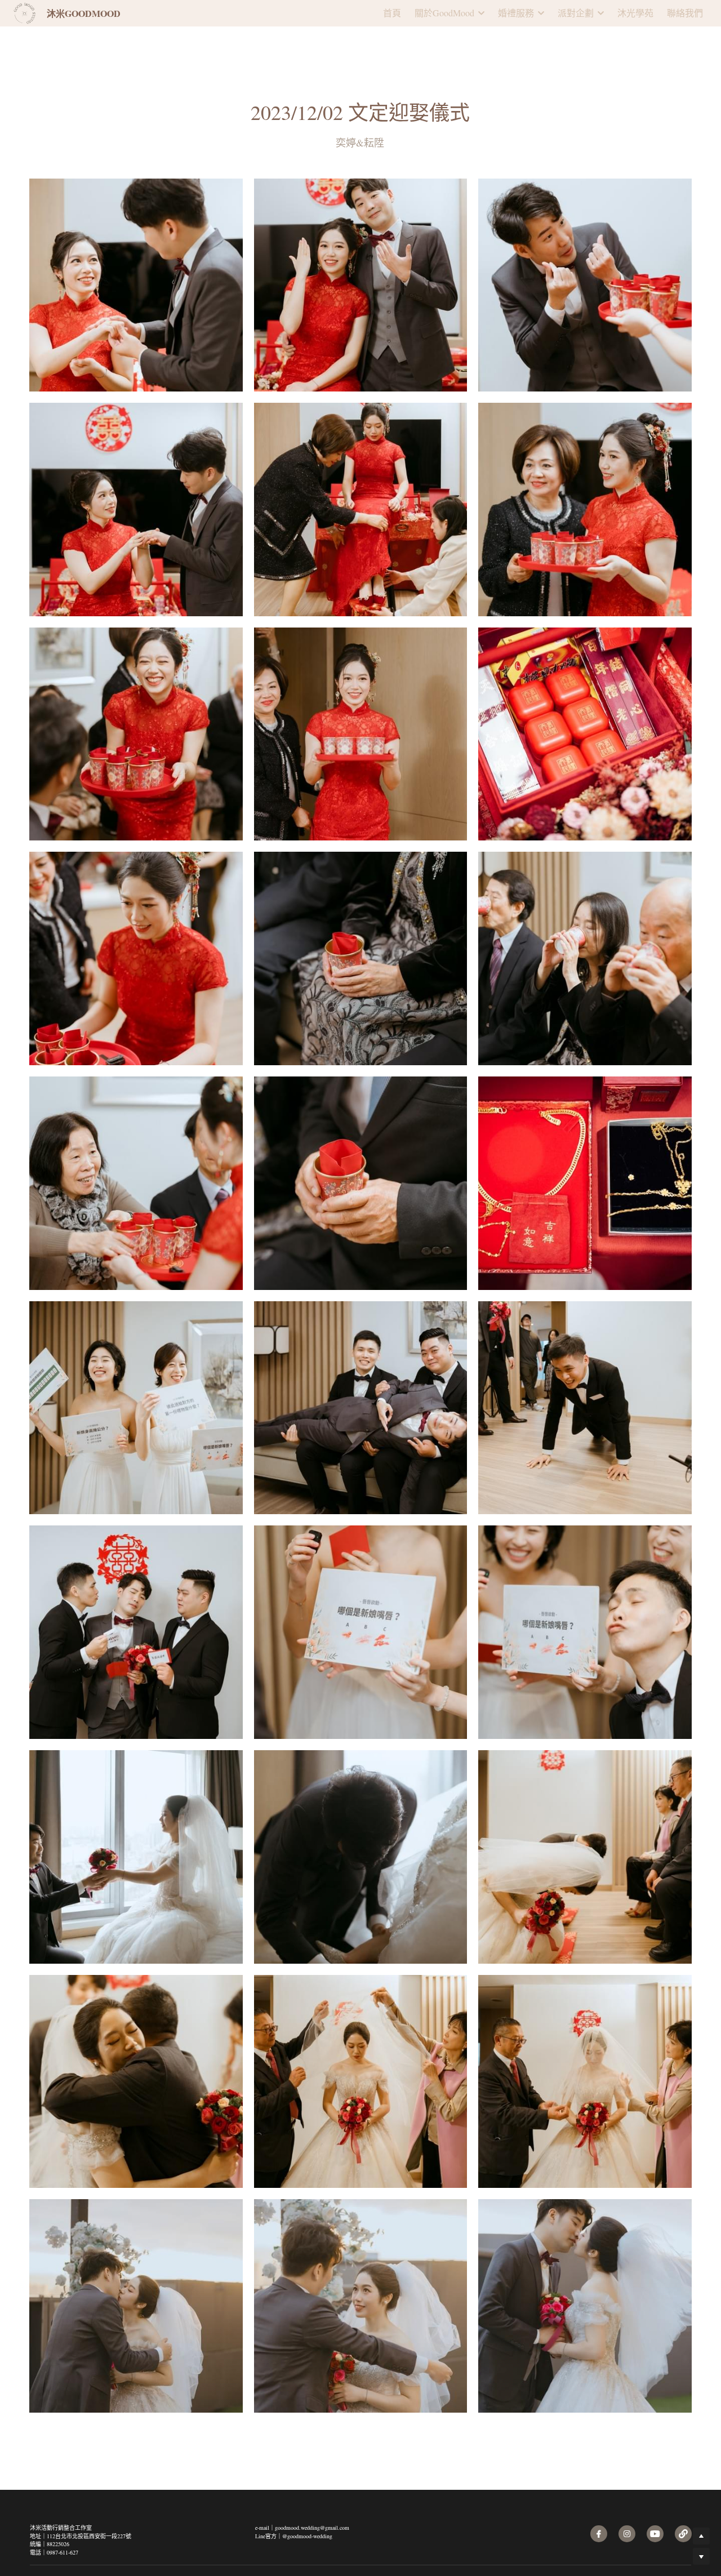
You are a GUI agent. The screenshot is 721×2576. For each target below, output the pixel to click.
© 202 (675, 2530)
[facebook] (599, 2484)
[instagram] (627, 2484)
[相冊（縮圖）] (136, 261)
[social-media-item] (655, 2484)
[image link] (25, 12)
